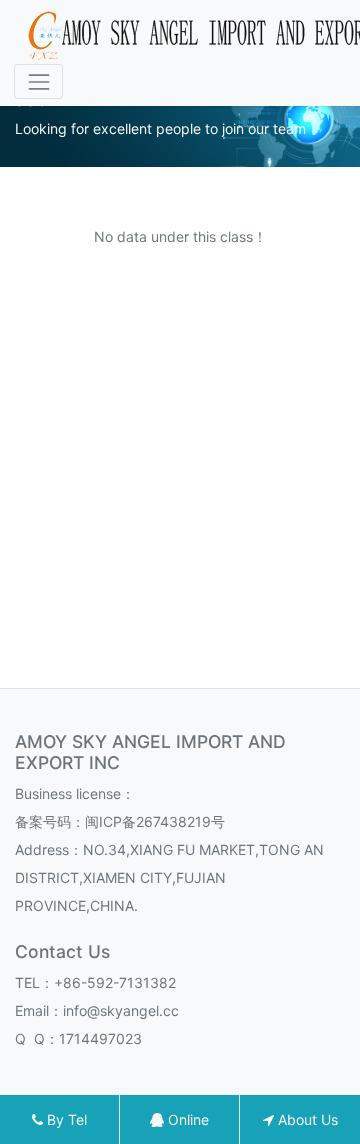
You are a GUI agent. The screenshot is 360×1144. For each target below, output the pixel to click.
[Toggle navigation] (38, 81)
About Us (306, 1119)
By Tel (65, 1119)
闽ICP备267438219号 (155, 821)
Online (186, 1119)
